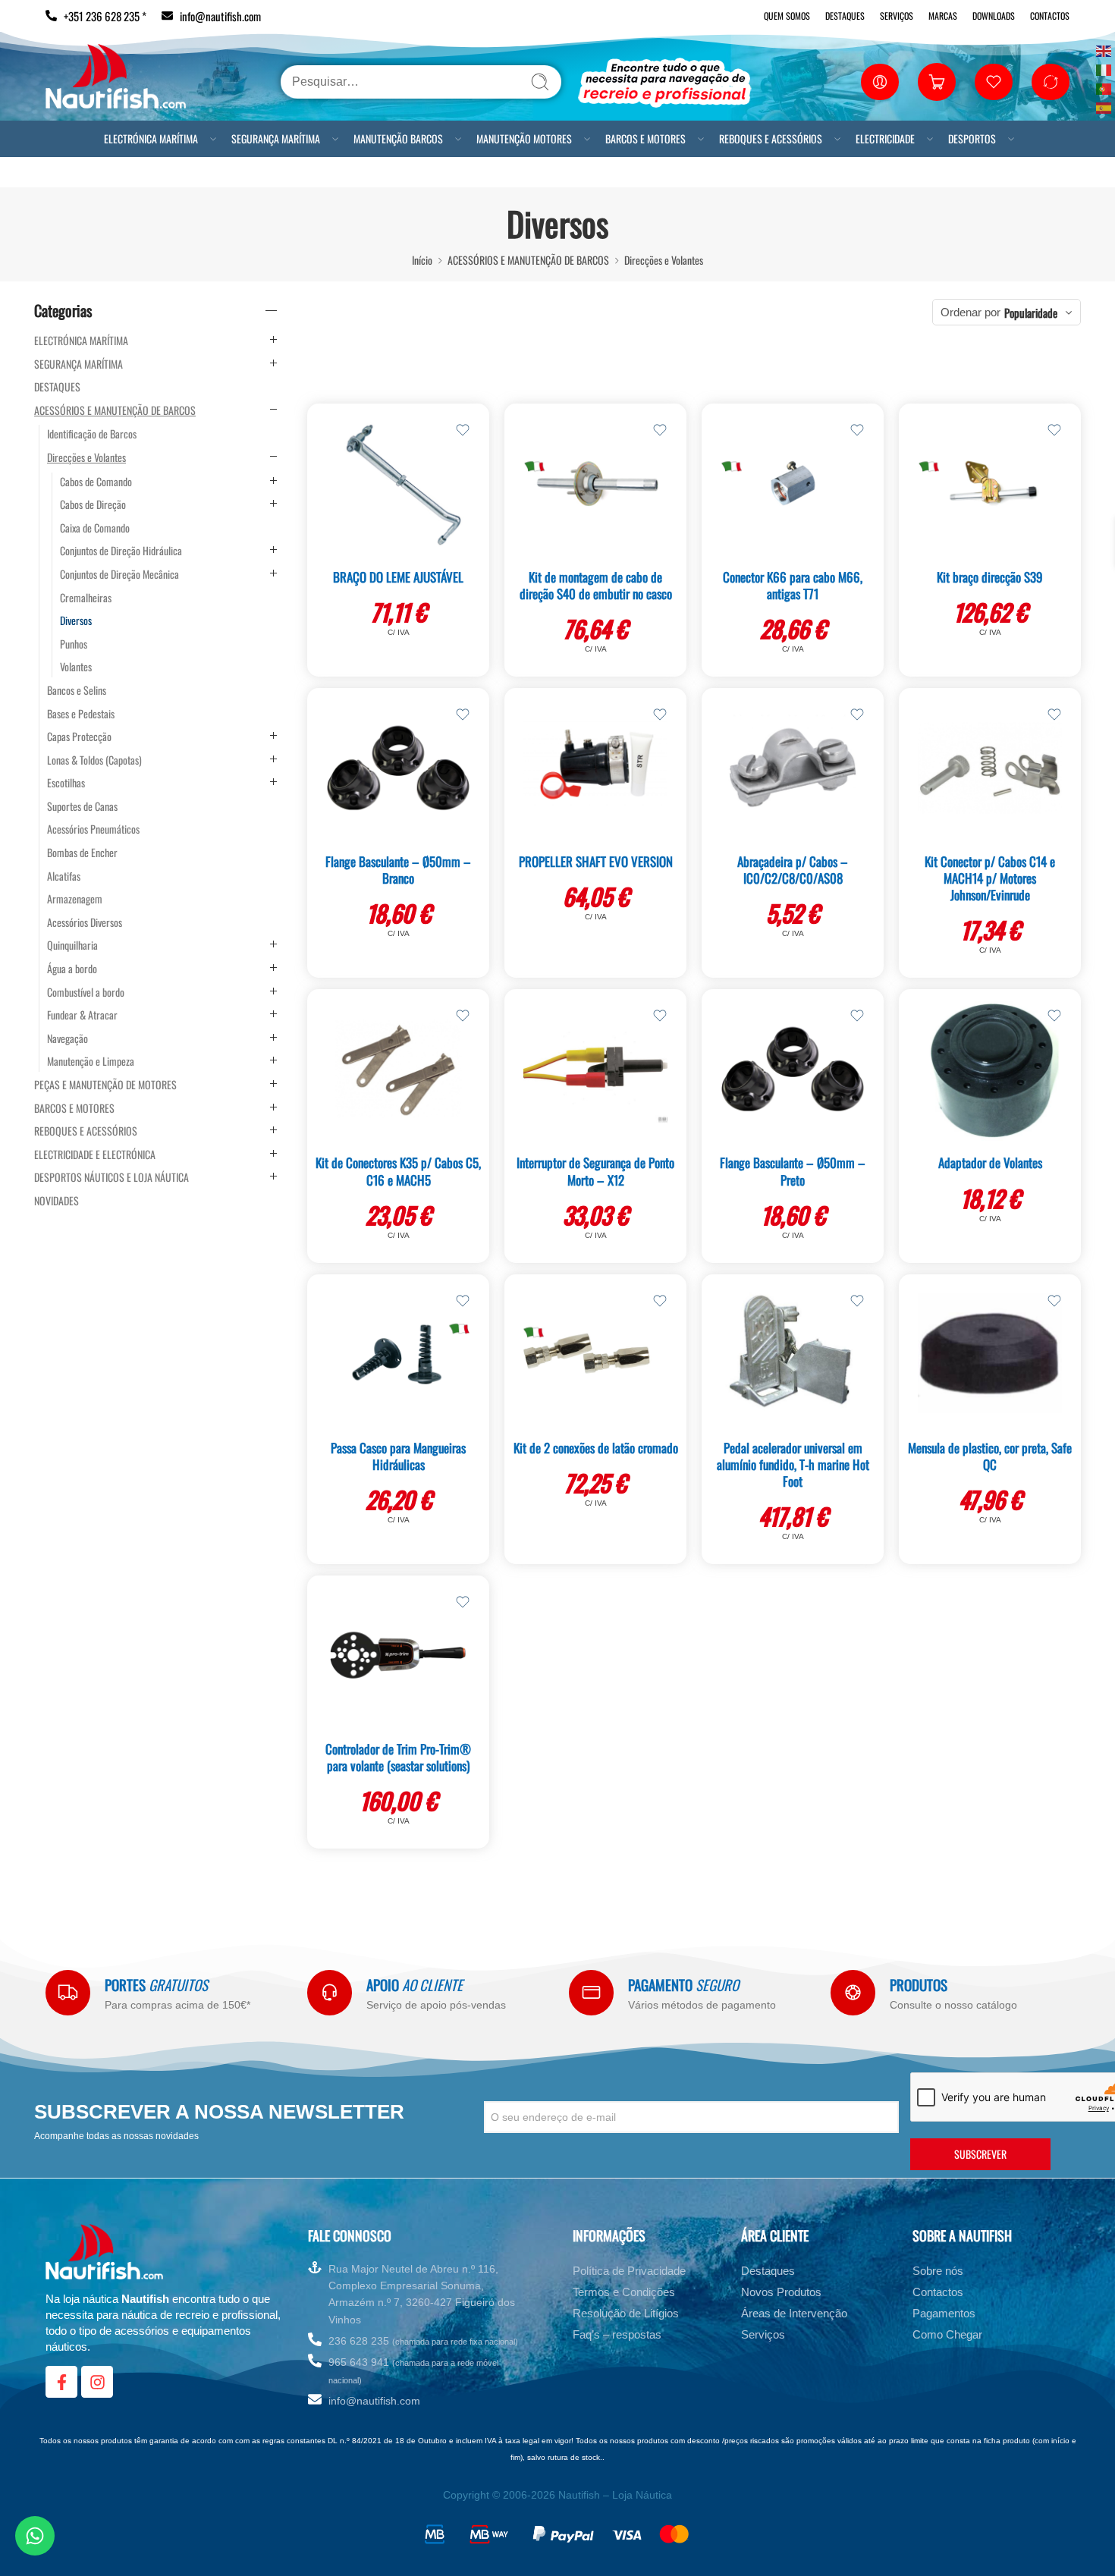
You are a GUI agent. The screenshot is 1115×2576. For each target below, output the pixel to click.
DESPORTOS (972, 138)
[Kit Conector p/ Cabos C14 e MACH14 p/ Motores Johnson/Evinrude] (990, 768)
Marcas (943, 16)
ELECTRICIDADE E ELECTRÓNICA (95, 1154)
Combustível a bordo (86, 992)
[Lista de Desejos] (463, 430)
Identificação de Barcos (92, 434)
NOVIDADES (57, 1201)
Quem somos (787, 16)
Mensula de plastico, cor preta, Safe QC (990, 1456)
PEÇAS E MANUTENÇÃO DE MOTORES (105, 1085)
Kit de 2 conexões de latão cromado (596, 1448)
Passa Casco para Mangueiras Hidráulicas (398, 1456)
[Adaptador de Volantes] (990, 1069)
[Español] (1104, 107)
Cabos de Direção (93, 504)
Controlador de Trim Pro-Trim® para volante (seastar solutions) (398, 1757)
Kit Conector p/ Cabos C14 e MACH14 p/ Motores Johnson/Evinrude (990, 878)
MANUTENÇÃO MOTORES (524, 138)
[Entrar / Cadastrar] (880, 82)
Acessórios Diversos (85, 922)
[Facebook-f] (61, 2382)
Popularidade (1031, 313)
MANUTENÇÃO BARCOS (398, 138)
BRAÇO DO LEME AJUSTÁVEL (398, 577)
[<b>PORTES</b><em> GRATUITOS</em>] (68, 1992)
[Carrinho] (937, 82)
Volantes (76, 667)
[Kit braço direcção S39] (990, 483)
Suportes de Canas (82, 806)
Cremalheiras (86, 598)
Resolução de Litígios (626, 2313)
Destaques (845, 16)
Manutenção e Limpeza (91, 1061)
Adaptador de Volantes (990, 1162)
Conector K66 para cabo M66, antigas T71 (793, 585)
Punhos (74, 644)
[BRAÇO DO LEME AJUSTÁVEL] (398, 483)
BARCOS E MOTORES (645, 138)
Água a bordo (72, 969)
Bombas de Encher (82, 853)
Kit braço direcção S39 (990, 577)
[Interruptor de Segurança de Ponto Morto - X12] (595, 1069)
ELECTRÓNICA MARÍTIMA (151, 138)
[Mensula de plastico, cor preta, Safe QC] (990, 1354)
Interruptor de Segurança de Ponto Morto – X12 (595, 1171)
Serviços (897, 16)
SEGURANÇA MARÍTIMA (276, 138)
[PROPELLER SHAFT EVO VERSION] (595, 768)
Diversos (76, 620)
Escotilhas (66, 783)
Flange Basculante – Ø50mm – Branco (398, 870)
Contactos (1050, 16)
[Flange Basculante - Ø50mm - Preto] (793, 1069)
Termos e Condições (624, 2292)
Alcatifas (64, 876)
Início (422, 260)
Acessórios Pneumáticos (93, 829)
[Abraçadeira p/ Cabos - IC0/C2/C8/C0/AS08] (793, 768)
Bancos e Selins (77, 690)
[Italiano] (1104, 69)
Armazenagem (75, 899)
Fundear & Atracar (82, 1015)
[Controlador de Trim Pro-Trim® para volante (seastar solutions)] (398, 1655)
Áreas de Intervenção (794, 2313)
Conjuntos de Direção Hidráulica (121, 551)
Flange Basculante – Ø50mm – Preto (793, 1171)
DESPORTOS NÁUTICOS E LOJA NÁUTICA (111, 1177)
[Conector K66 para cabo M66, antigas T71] (793, 483)
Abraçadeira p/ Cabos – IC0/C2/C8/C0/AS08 (793, 870)
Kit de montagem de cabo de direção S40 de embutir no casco (596, 585)
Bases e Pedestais (81, 714)
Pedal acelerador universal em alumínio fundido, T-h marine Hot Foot (793, 1464)
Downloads (994, 16)
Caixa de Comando (95, 528)
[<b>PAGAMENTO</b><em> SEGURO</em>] (591, 1992)
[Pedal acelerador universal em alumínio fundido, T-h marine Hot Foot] (793, 1354)
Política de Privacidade (629, 2271)
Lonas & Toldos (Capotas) (94, 760)
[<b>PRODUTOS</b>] (853, 1992)
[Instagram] (97, 2382)
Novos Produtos (781, 2292)
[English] (1104, 50)
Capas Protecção (79, 737)
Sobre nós (938, 2271)
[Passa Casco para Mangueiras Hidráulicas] (398, 1354)
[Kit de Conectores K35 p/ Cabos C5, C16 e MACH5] (398, 1069)
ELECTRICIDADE (885, 138)
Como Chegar (947, 2334)
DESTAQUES (57, 387)
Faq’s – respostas (617, 2334)
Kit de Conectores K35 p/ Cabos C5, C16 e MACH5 (398, 1171)
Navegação (68, 1038)
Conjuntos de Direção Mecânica (119, 574)
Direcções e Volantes (664, 260)
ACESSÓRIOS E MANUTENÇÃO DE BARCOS (528, 260)
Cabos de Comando (96, 482)
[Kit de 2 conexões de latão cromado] (595, 1354)
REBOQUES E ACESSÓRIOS (771, 138)
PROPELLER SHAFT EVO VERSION (596, 861)
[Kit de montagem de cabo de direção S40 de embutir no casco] (595, 483)
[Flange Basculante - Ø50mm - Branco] (398, 768)
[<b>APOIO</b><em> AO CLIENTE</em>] (330, 1992)
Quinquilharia (72, 945)
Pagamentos (944, 2313)
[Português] (1104, 88)
